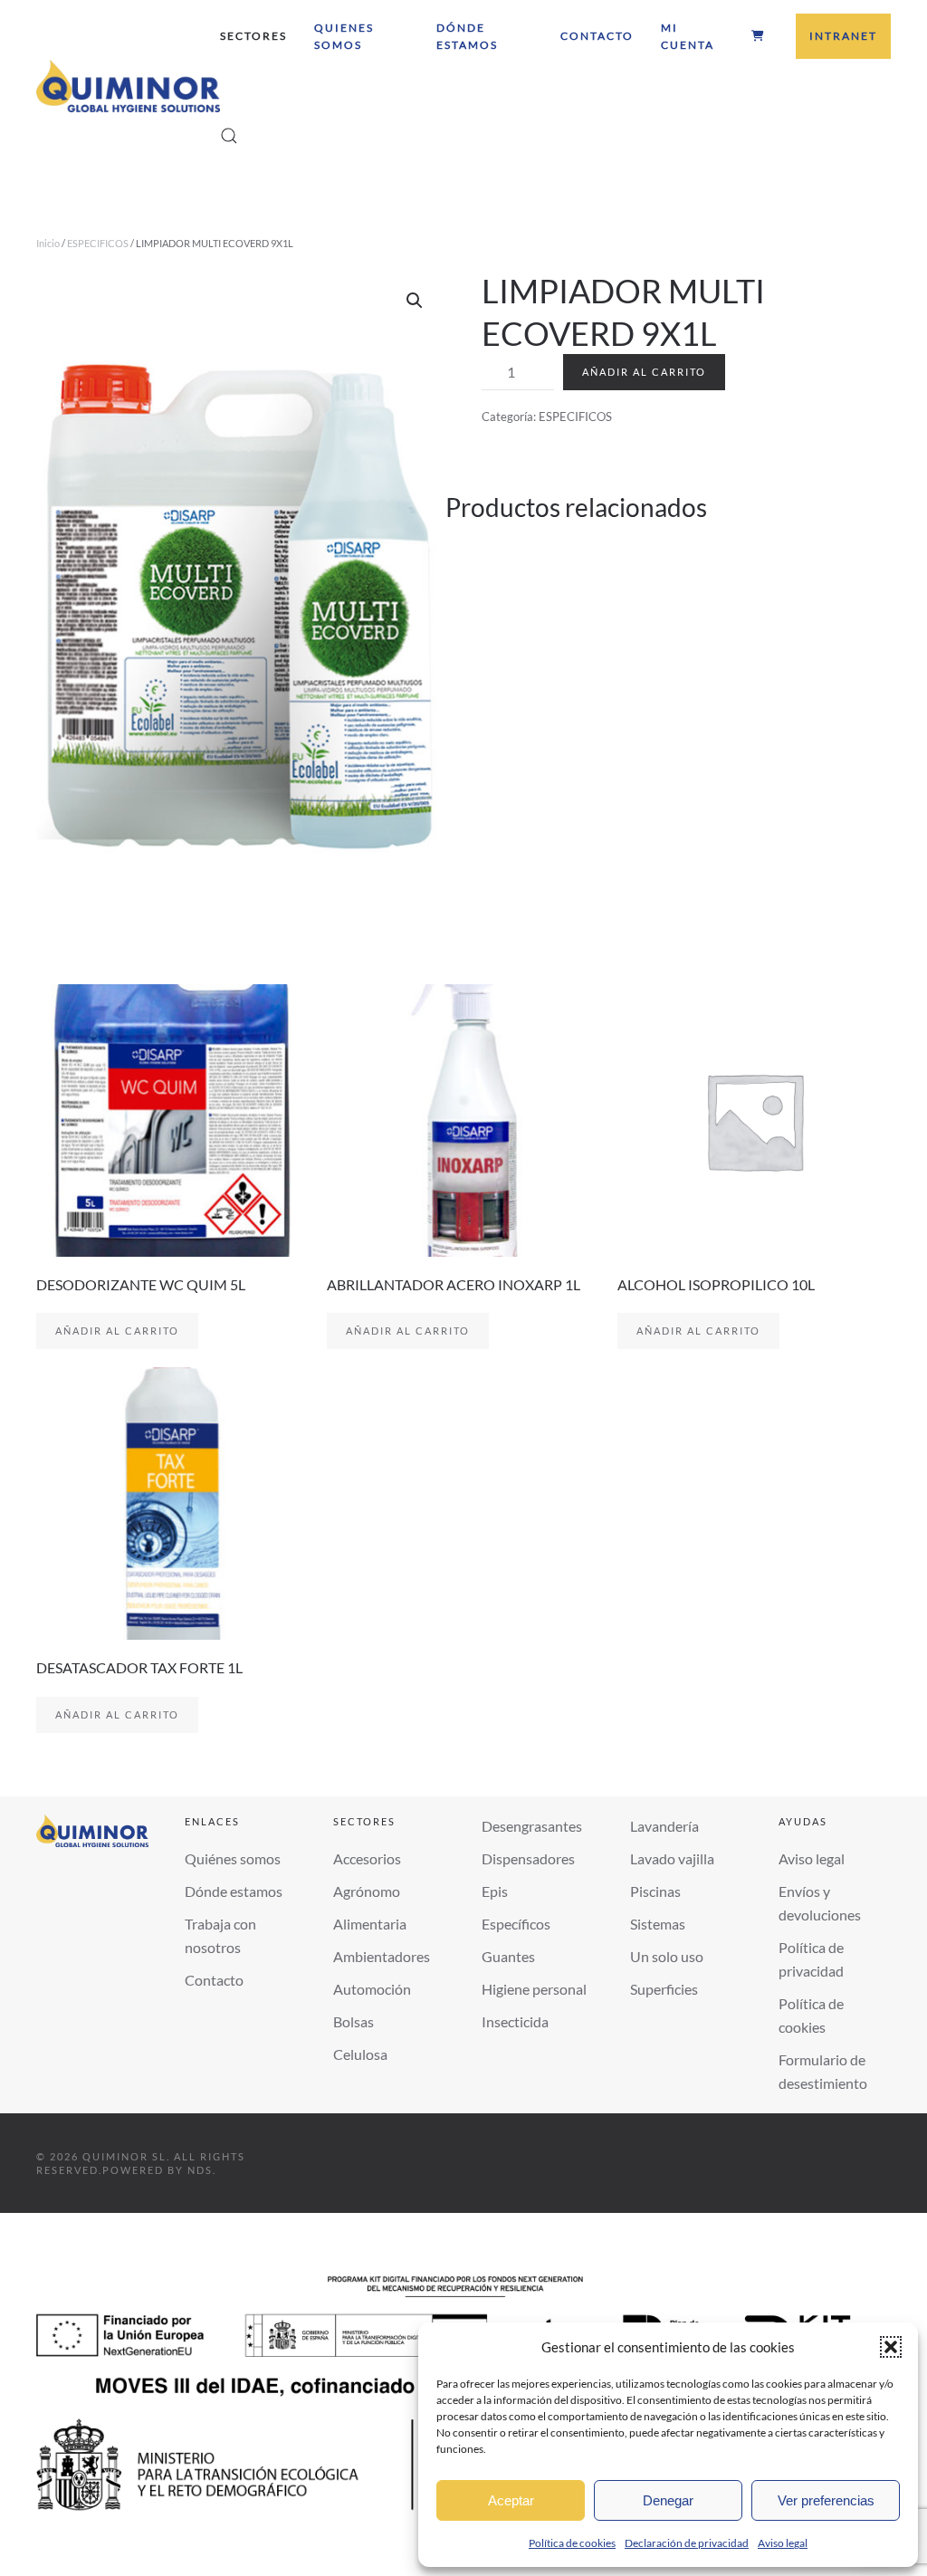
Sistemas (658, 1924)
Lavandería (664, 1826)
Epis (495, 1891)
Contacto (597, 36)
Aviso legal (783, 2543)
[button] (891, 2347)
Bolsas (354, 2021)
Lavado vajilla (672, 1858)
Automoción (372, 1989)
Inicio (48, 243)
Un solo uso (667, 1956)
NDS (200, 2170)
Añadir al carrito (644, 372)
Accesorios (367, 1858)
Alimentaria (370, 1924)
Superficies (664, 1989)
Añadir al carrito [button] (117, 1331)
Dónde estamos (467, 37)
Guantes (508, 1956)
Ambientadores (382, 1956)
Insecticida (515, 2021)
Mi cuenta (688, 37)
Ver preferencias (826, 2500)
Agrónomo (367, 1891)
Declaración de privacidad (687, 2543)
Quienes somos (344, 37)
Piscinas (655, 1891)
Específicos (516, 1924)
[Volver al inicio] (128, 86)
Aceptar (511, 2500)
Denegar (668, 2500)
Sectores (253, 36)
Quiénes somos (233, 1858)
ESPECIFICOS (98, 243)
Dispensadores (528, 1858)
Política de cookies (572, 2543)
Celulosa (360, 2054)
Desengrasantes (532, 1826)
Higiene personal (534, 1989)
